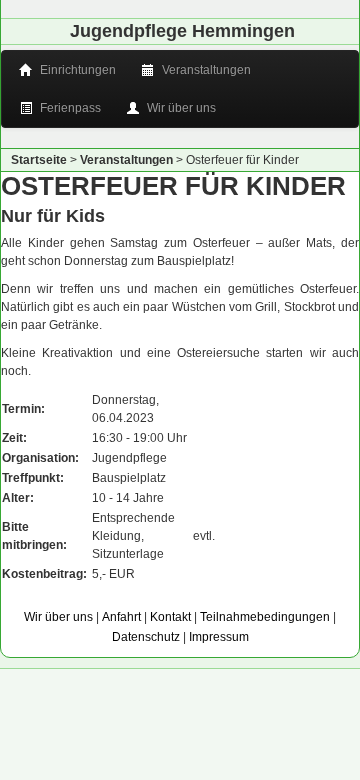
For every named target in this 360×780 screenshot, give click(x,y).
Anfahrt (121, 617)
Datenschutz (146, 637)
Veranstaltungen (205, 70)
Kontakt (170, 617)
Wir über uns (180, 108)
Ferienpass (69, 108)
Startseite (39, 160)
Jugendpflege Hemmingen (182, 31)
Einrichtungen (76, 70)
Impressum (219, 637)
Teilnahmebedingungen (265, 617)
